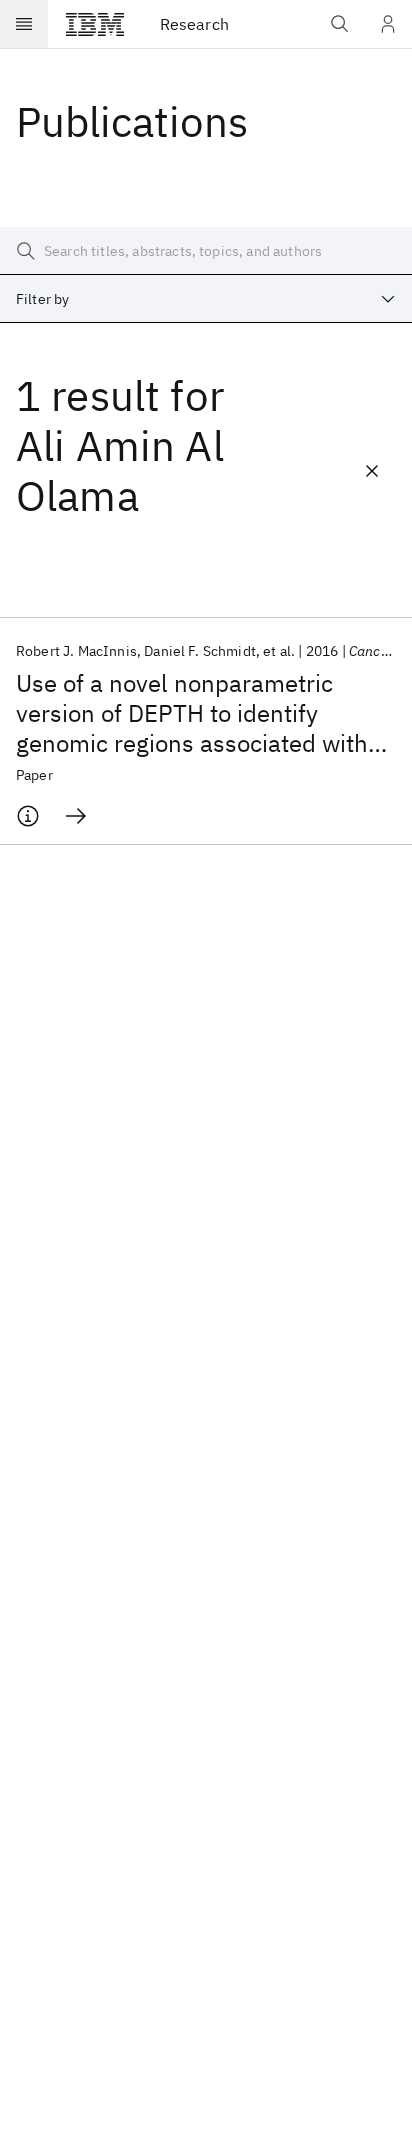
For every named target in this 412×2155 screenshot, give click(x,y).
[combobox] (206, 299)
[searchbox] (206, 251)
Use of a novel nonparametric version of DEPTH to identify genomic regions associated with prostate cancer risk (192, 713)
